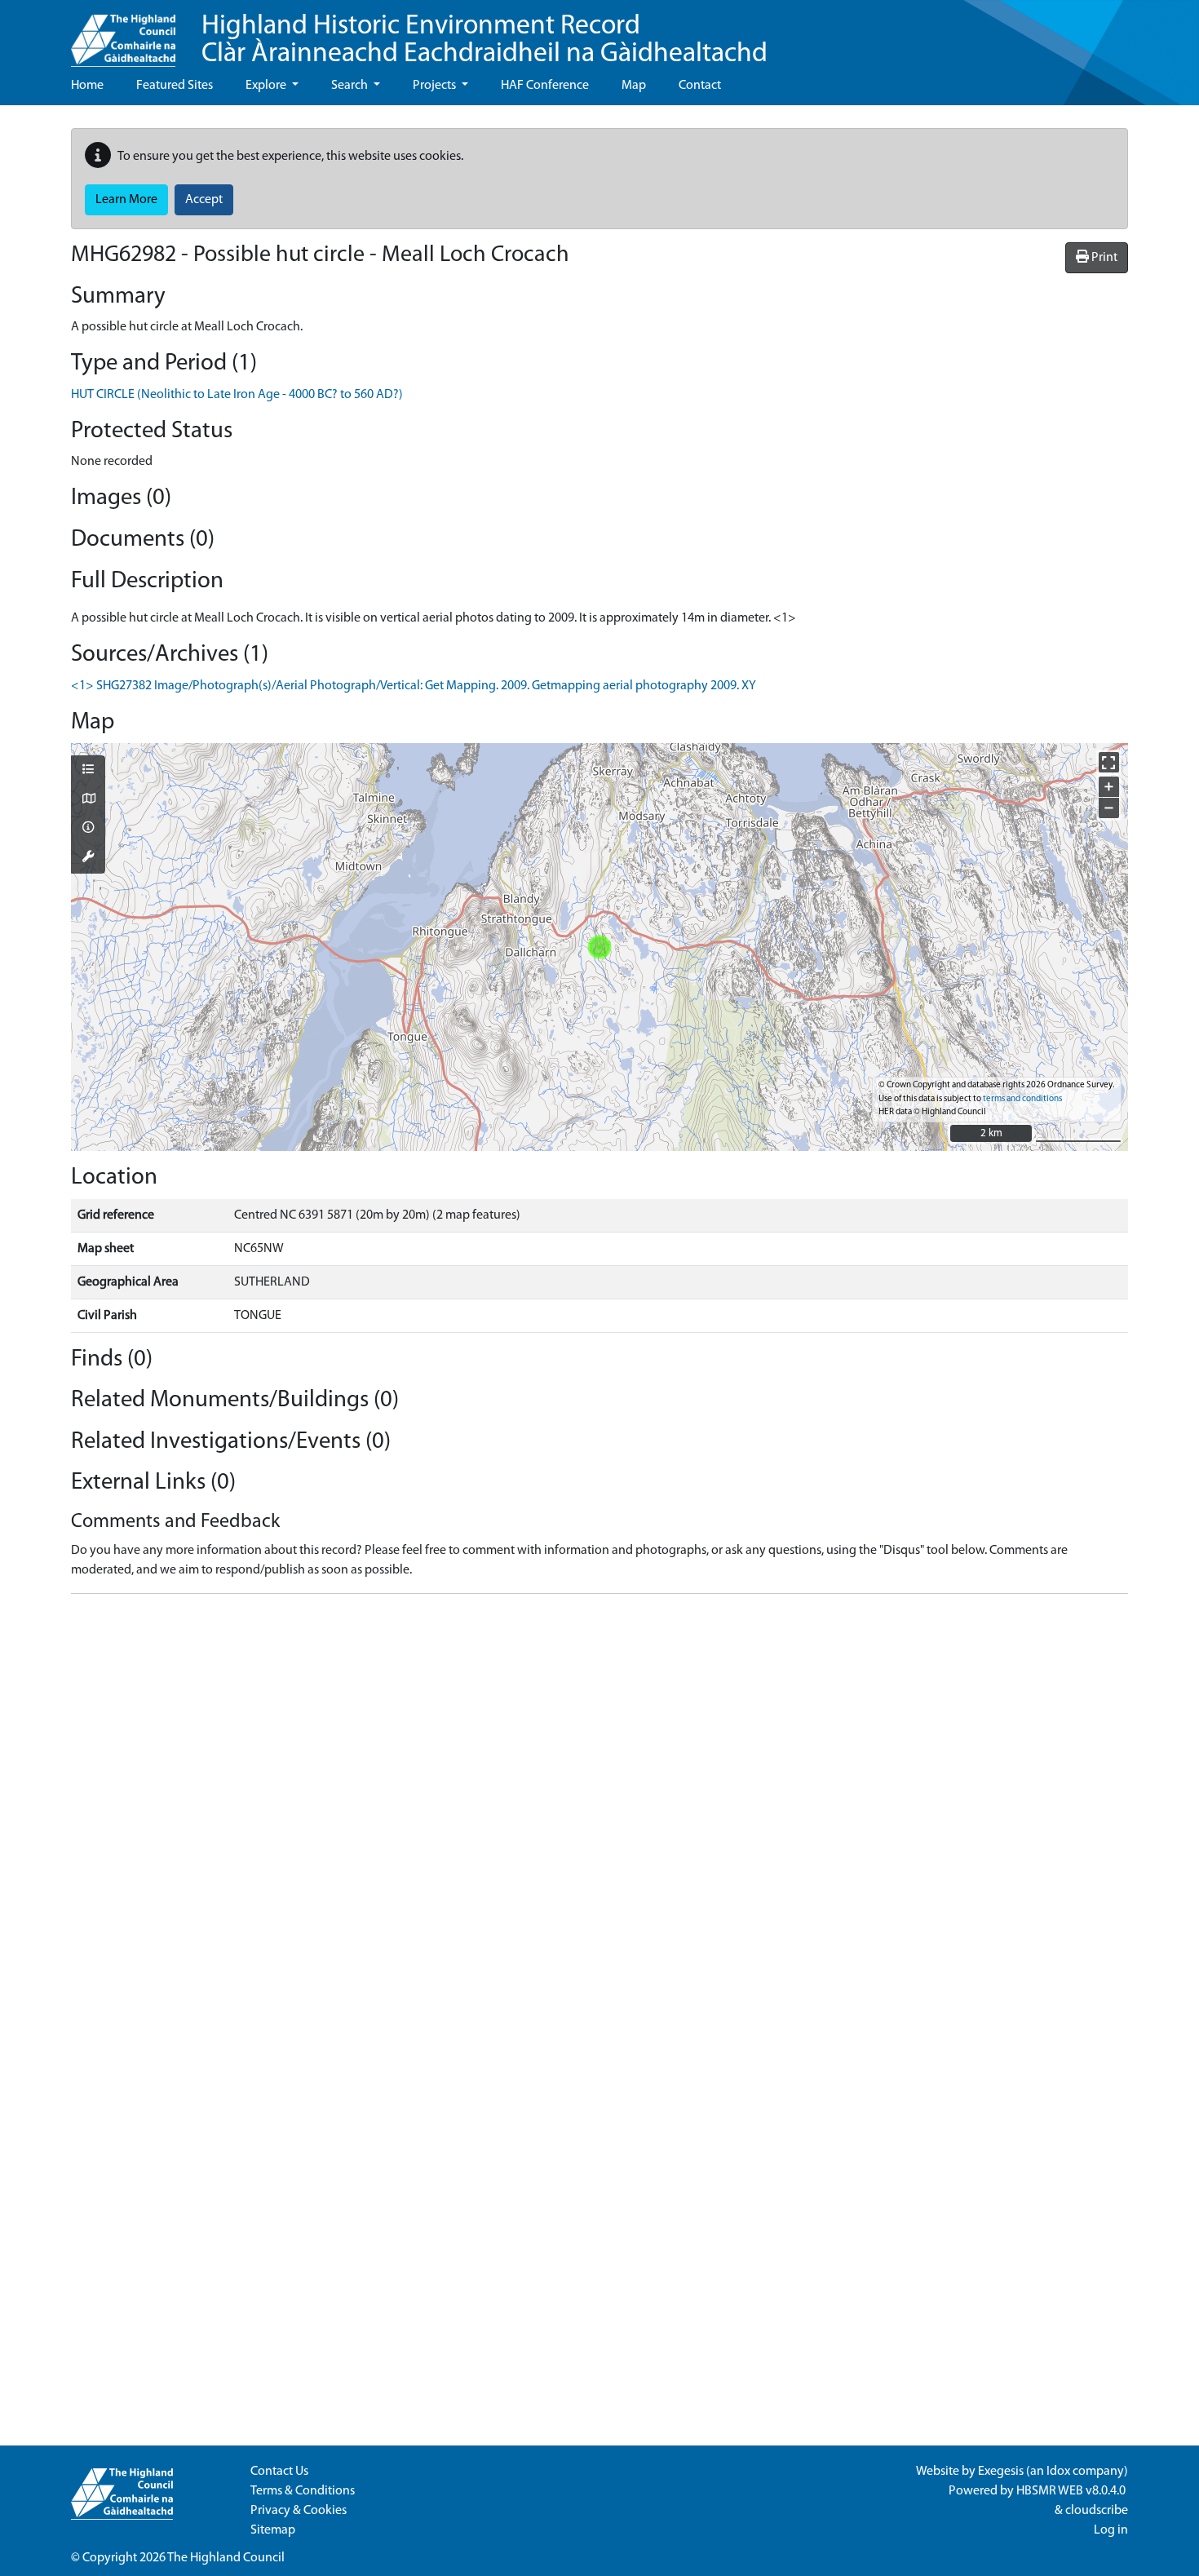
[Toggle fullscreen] (1109, 762)
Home (87, 86)
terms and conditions (1022, 1099)
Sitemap (273, 2530)
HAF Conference (545, 86)
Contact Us (279, 2472)
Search (351, 86)
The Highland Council (226, 2558)
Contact (700, 86)
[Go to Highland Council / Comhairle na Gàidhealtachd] (123, 33)
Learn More (126, 200)
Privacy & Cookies (299, 2511)
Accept (204, 200)
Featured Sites (175, 86)
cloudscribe (1097, 2511)
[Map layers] (88, 771)
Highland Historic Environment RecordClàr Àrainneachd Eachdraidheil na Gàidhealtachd (484, 40)
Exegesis (1001, 2472)
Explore (267, 86)
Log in (1111, 2530)
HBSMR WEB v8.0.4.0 (1072, 2491)
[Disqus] (599, 1811)
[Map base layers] (88, 800)
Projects (436, 86)
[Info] (88, 829)
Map (634, 86)
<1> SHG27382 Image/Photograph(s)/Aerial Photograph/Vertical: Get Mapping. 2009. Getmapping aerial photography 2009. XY (414, 686)
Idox (1058, 2472)
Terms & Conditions (303, 2491)
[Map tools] (88, 858)
